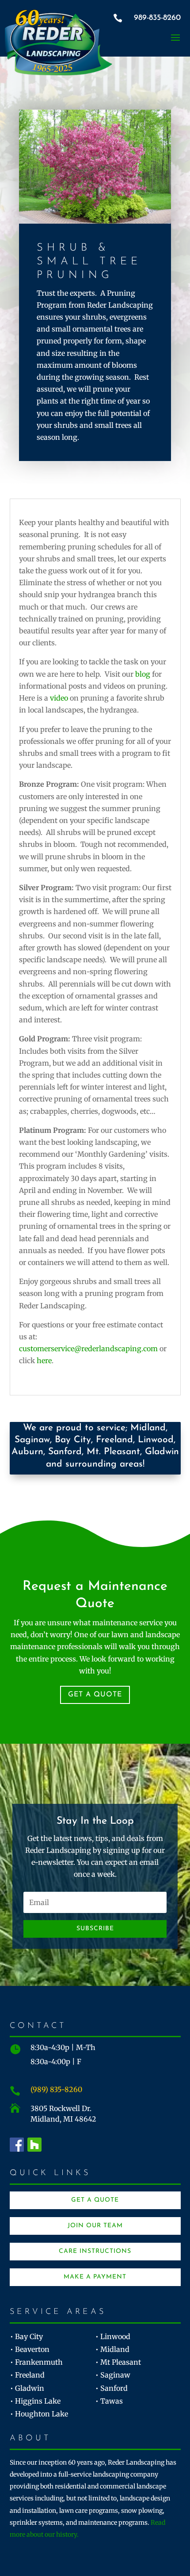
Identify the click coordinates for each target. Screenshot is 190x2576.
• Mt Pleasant (118, 2362)
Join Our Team (95, 2226)
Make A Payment (95, 2277)
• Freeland (27, 2375)
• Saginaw (113, 2375)
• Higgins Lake (35, 2401)
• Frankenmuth (36, 2362)
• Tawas (109, 2401)
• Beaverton (30, 2349)
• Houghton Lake (39, 2414)
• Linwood (113, 2336)
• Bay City (27, 2336)
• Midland (112, 2349)
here (44, 1360)
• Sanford (112, 2388)
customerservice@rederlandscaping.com (89, 1349)
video (59, 698)
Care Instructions (95, 2251)
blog (143, 674)
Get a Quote (95, 1695)
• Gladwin (27, 2388)
